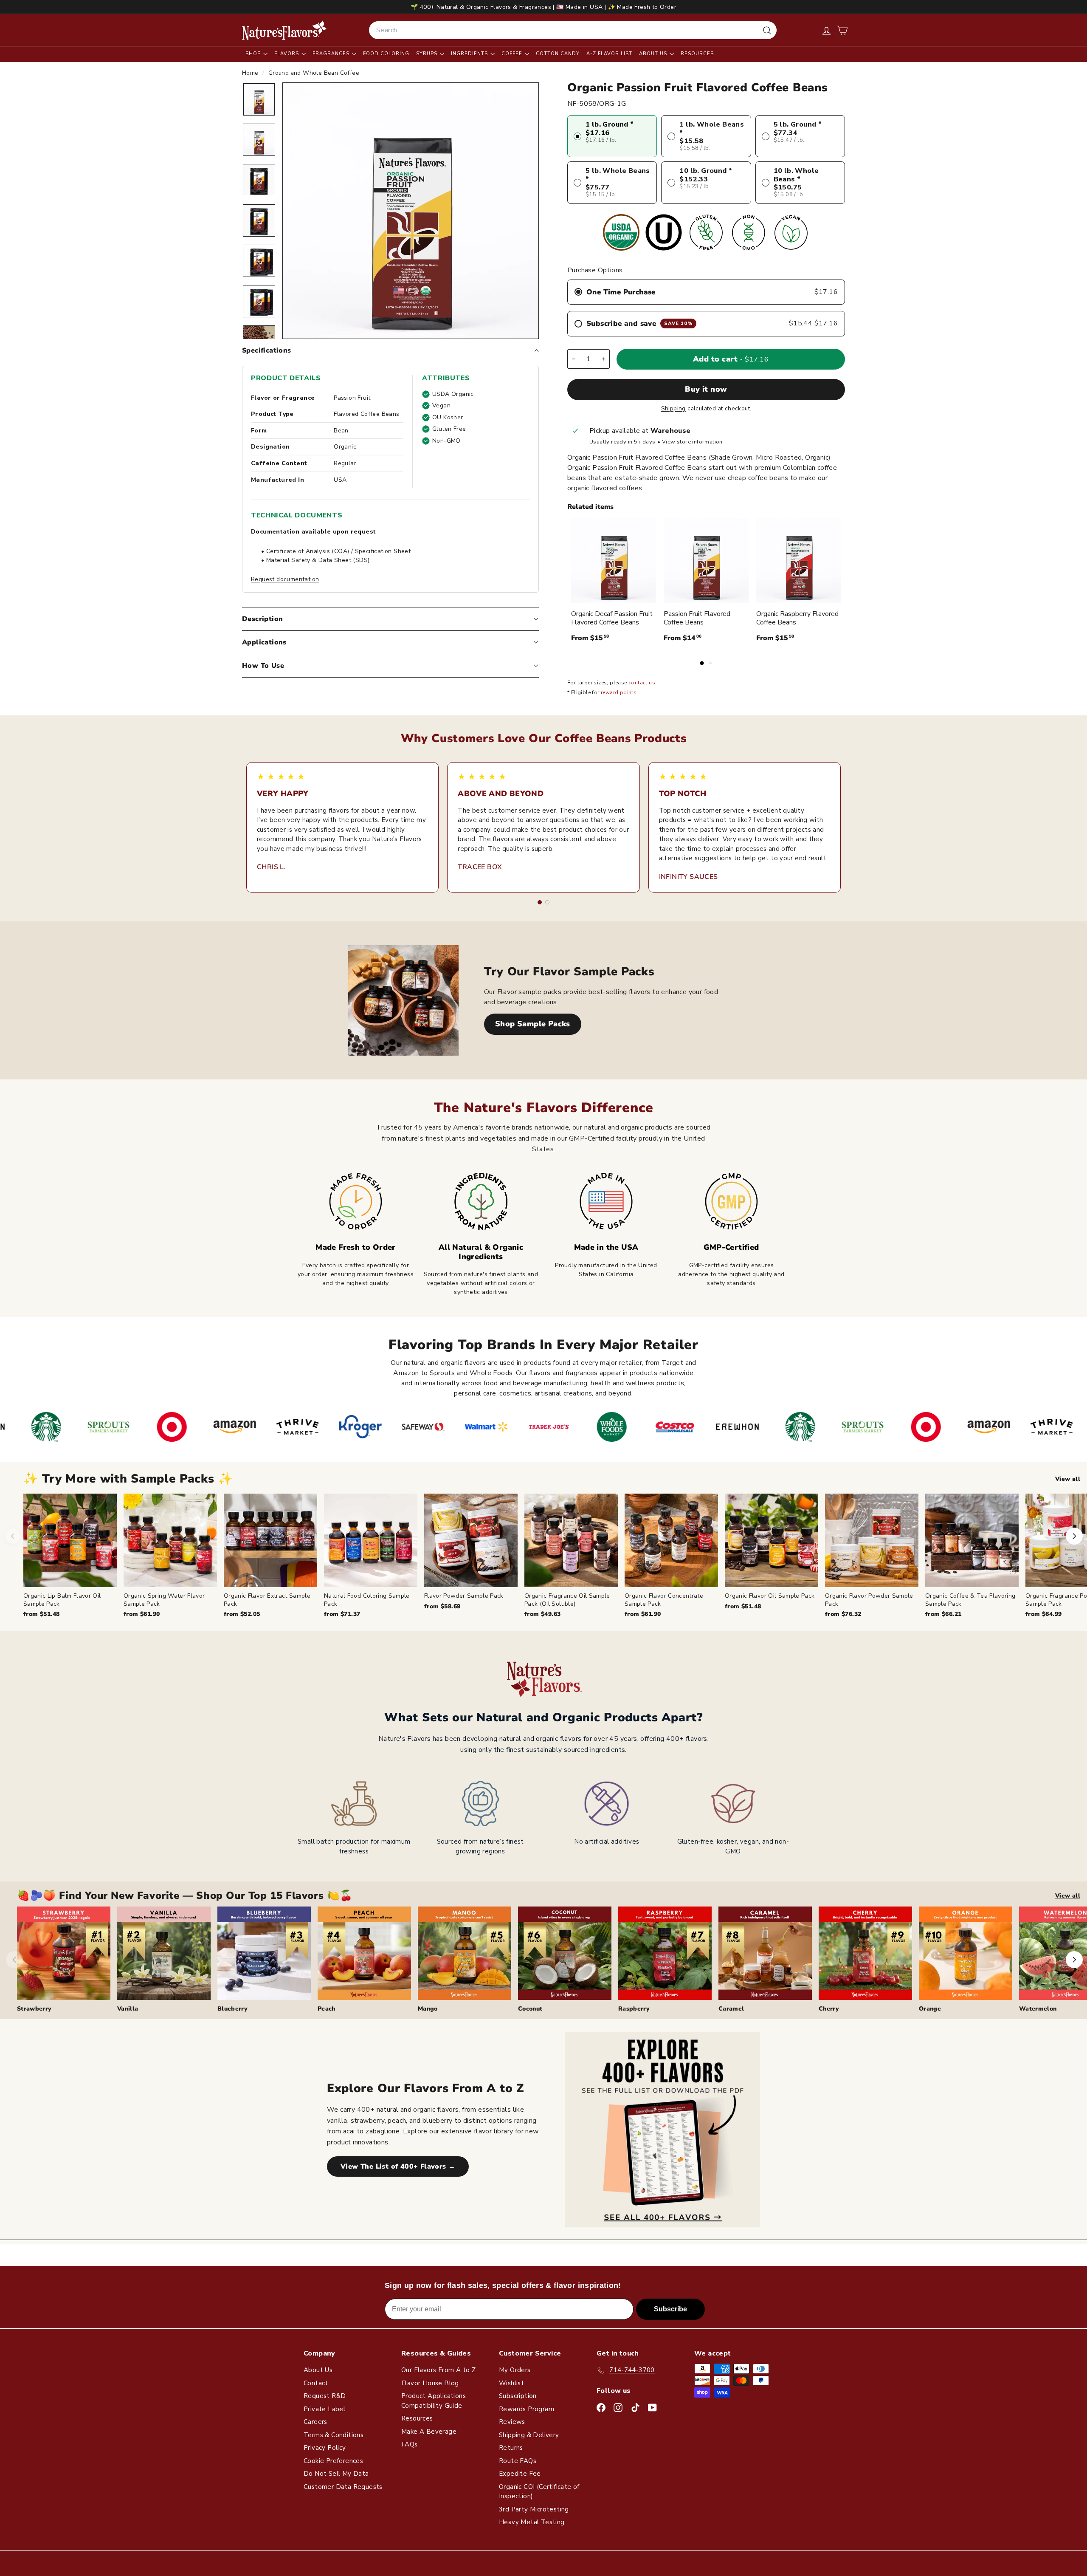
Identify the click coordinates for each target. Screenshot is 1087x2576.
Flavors (287, 54)
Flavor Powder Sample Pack (464, 1596)
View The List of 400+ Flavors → (398, 2166)
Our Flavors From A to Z (438, 2370)
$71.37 (342, 1614)
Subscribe (670, 2309)
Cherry (829, 2009)
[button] (842, 30)
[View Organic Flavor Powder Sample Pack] (872, 1540)
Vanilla (128, 2009)
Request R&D (325, 2396)
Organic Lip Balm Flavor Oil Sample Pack (62, 1600)
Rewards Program (527, 2409)
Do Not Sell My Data (336, 2474)
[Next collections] (1074, 1960)
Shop (254, 54)
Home (251, 73)
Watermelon (1038, 2009)
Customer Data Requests (343, 2487)
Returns (511, 2448)
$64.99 (1043, 1614)
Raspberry (634, 2009)
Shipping (673, 408)
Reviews (512, 2422)
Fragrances (332, 54)
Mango (428, 2009)
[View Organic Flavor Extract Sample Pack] (270, 1540)
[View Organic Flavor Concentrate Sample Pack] (671, 1540)
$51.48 (41, 1614)
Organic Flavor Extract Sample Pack (267, 1600)
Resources (697, 54)
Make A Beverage (429, 2432)
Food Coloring (386, 54)
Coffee (513, 54)
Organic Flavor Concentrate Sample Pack (664, 1600)
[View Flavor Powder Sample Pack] (471, 1540)
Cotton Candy (558, 54)
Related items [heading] (590, 507)
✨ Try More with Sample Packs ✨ (128, 1479)
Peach (327, 2009)
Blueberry (232, 2009)
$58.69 (442, 1606)
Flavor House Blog (430, 2383)
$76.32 (843, 1614)
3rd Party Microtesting (534, 2509)
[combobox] (573, 30)
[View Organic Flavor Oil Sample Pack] (772, 1540)
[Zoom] (411, 211)
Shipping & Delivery (529, 2435)
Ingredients (470, 54)
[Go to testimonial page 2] (547, 902)
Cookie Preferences (333, 2461)
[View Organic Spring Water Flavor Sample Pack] (170, 1540)
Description (262, 619)
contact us (642, 683)
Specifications (267, 350)
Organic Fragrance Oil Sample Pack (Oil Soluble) (567, 1600)
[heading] (284, 30)
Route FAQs (518, 2461)
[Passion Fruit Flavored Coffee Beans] (706, 560)
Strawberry (34, 2009)
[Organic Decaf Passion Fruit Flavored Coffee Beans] (614, 560)
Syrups (428, 54)
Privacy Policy (325, 2448)
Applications (264, 642)
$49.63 (542, 1614)
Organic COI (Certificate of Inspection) (539, 2492)
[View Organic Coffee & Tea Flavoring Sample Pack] (972, 1540)
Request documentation (285, 579)
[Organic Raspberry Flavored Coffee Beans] (799, 560)
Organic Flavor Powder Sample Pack (869, 1600)
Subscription (518, 2396)
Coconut (530, 2009)
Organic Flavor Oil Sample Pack (770, 1596)
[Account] (827, 30)
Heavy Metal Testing (532, 2522)
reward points (619, 692)
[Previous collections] (14, 1960)
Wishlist (511, 2383)
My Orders (515, 2370)
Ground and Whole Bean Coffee (314, 73)
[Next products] (1074, 1536)
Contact (316, 2383)
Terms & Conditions (334, 2435)
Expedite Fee (520, 2474)
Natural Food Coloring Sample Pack (367, 1600)
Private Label (324, 2409)
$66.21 (943, 1614)
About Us (654, 54)
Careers (315, 2422)
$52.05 (242, 1614)
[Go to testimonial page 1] (540, 902)
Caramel (731, 2009)
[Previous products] (13, 1536)
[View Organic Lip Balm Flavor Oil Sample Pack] (70, 1540)
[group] (555, 1556)
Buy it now (706, 389)
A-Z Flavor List (609, 54)
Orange (930, 2009)
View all (1068, 1479)
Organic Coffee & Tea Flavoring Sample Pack (970, 1600)
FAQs (410, 2444)
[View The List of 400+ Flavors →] (663, 2129)
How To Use (263, 666)
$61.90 (142, 1614)
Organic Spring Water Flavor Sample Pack (164, 1600)
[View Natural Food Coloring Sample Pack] (371, 1540)
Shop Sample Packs (533, 1024)
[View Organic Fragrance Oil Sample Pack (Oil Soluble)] (571, 1540)
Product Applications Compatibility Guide (434, 2401)
